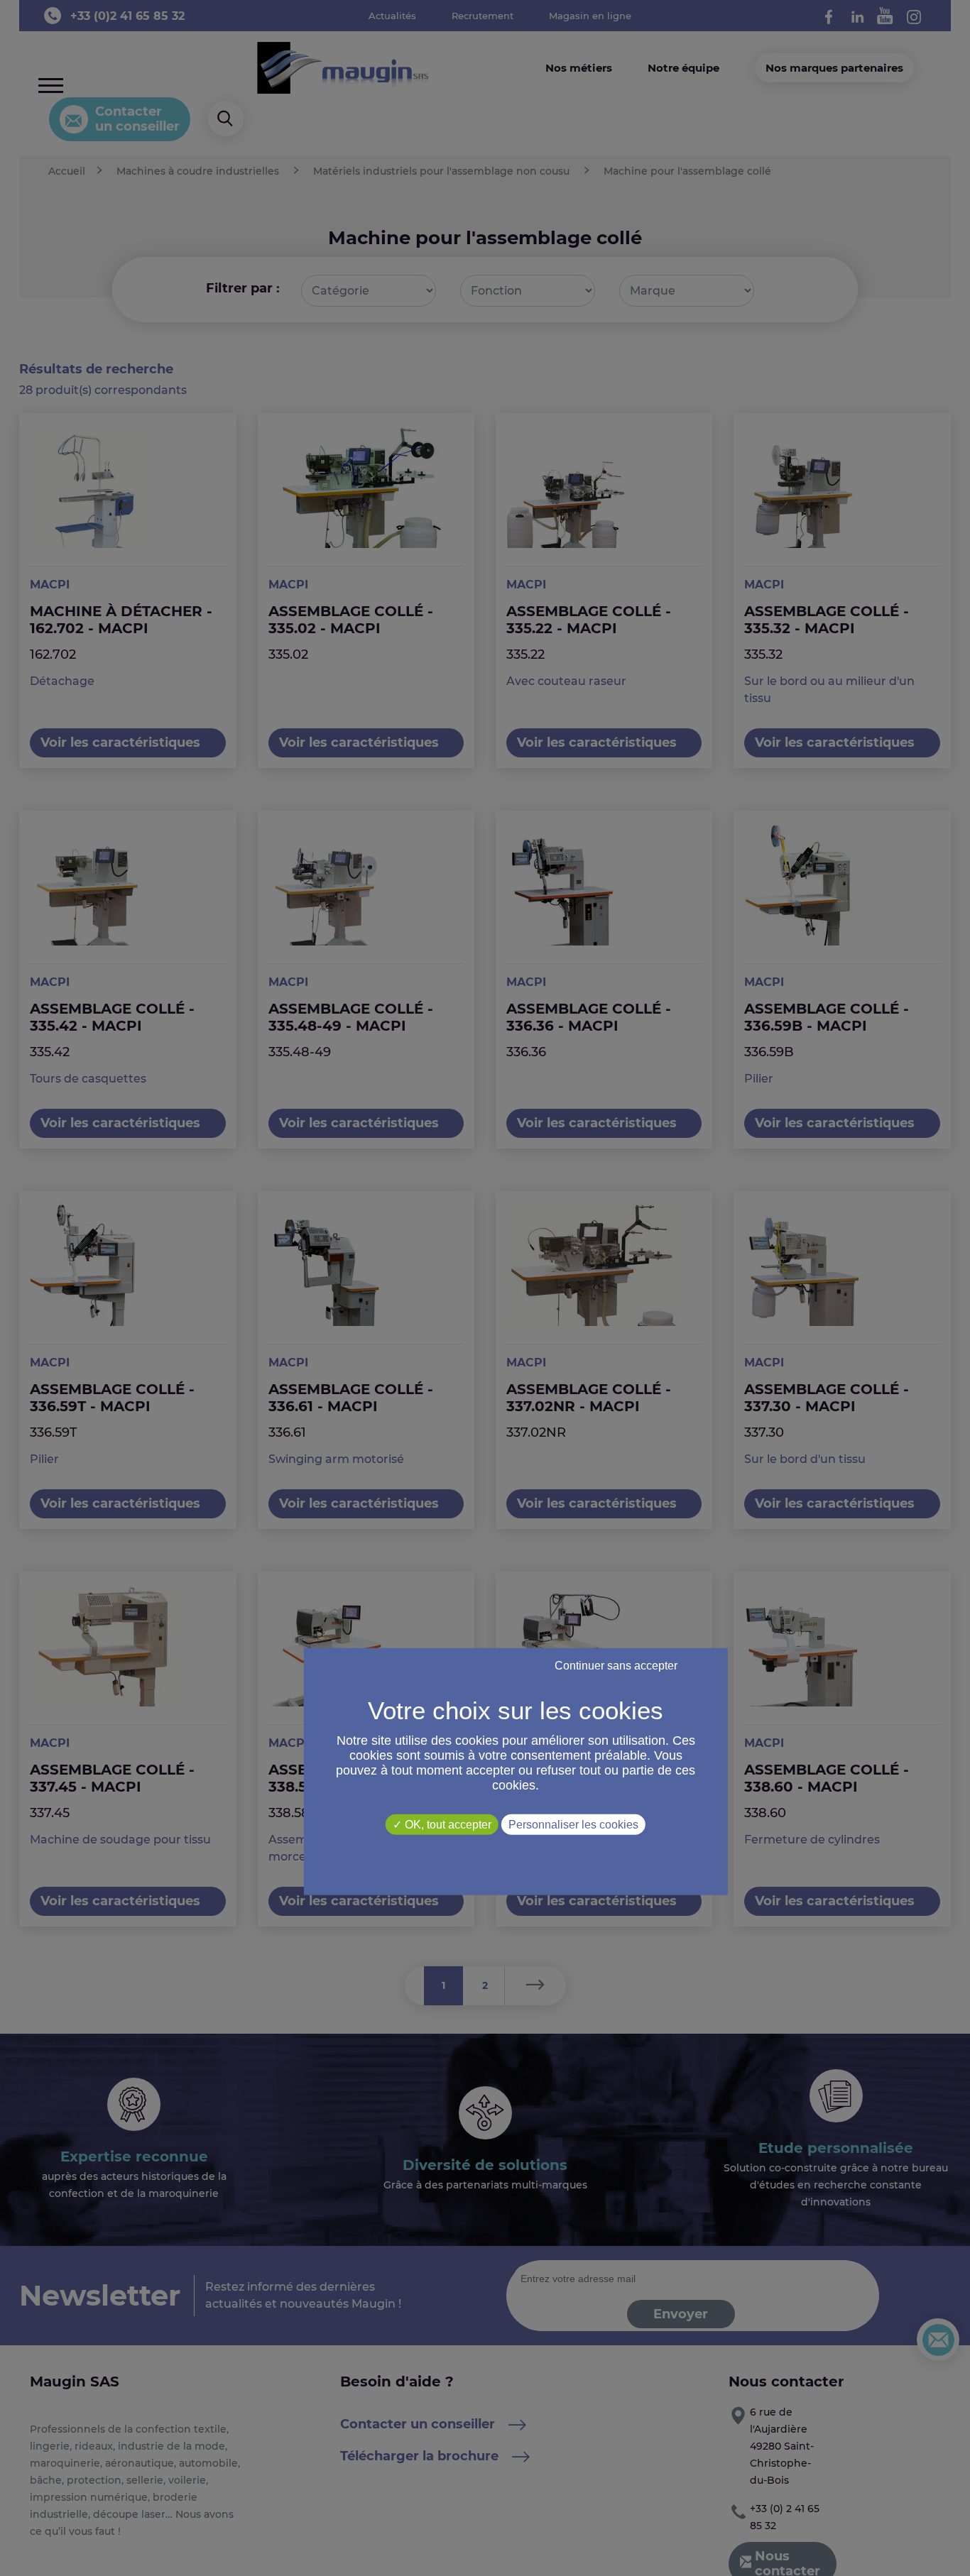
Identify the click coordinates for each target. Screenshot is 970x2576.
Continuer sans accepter (616, 1665)
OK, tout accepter (447, 1824)
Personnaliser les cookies (573, 1824)
